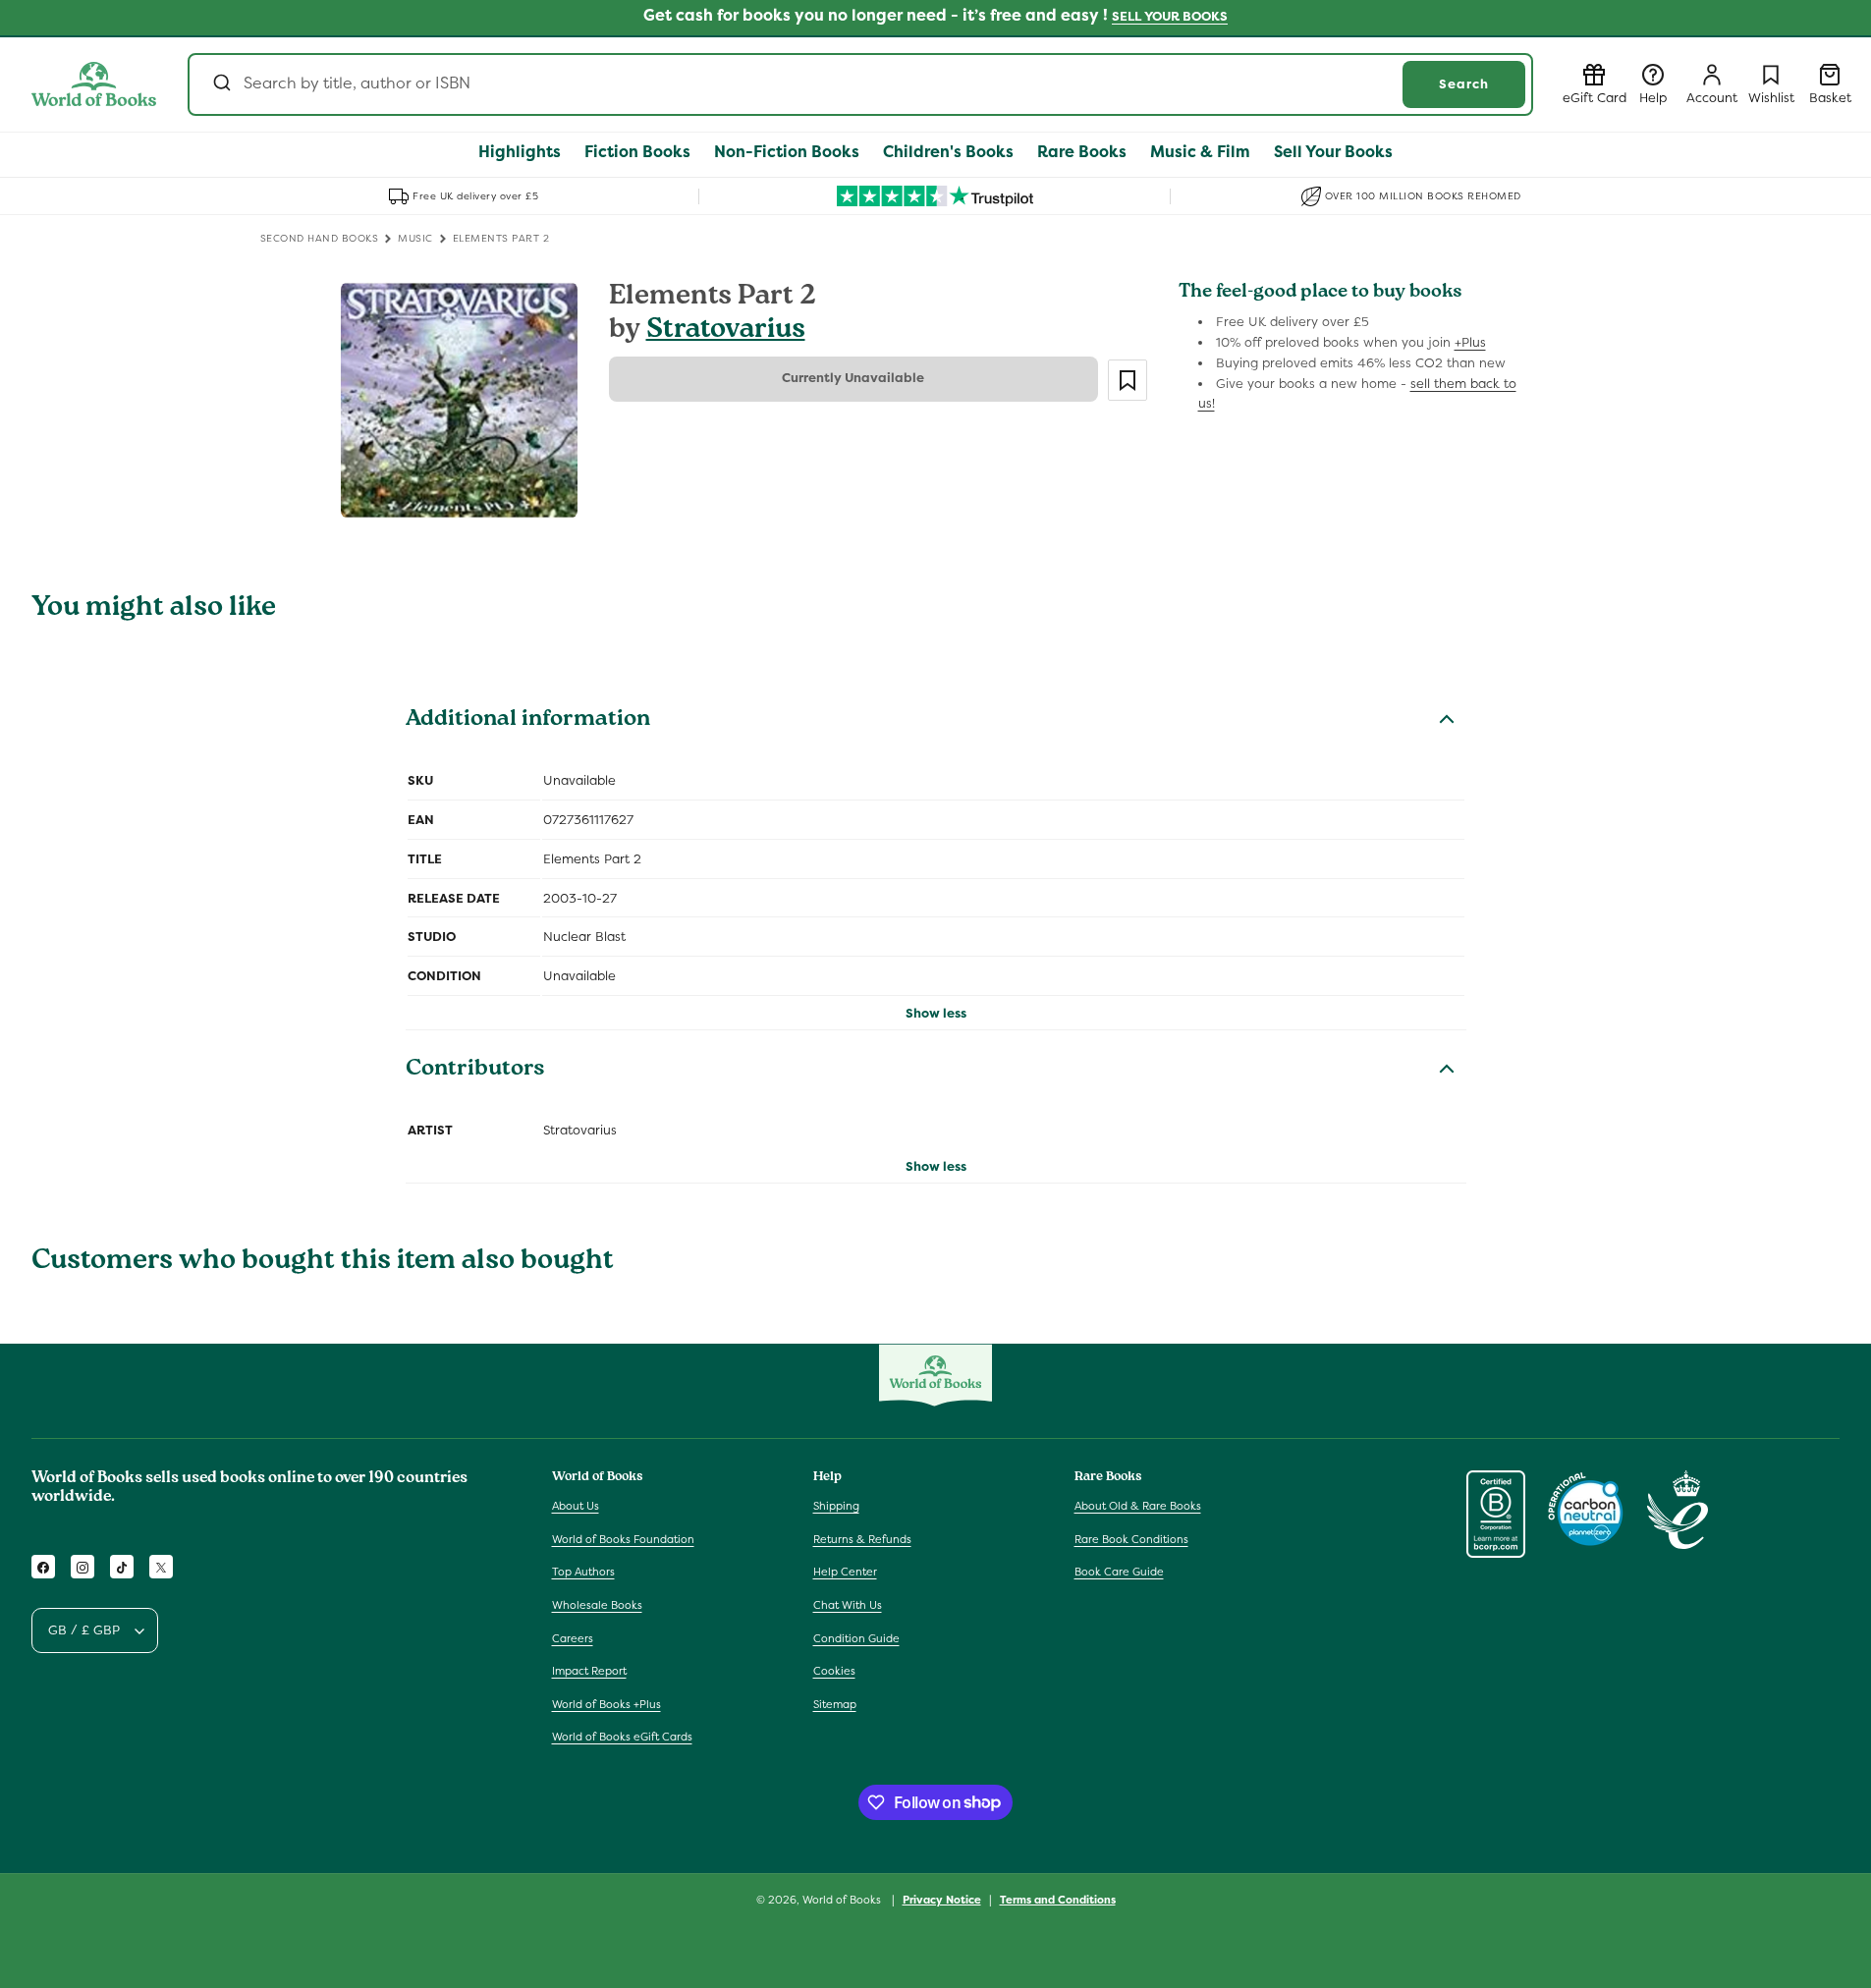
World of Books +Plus (606, 1704)
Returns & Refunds (862, 1539)
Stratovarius (726, 331)
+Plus (1470, 342)
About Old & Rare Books (1138, 1507)
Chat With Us (848, 1606)
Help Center (845, 1573)
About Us (576, 1507)
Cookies (834, 1672)
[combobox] (860, 84)
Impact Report (589, 1672)
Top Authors (583, 1573)
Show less (936, 1013)
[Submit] (220, 84)
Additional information (528, 721)
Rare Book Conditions (1131, 1539)
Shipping (836, 1507)
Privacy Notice (942, 1899)
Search (1464, 84)
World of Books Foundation (623, 1539)
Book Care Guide (1119, 1573)
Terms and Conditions (1058, 1899)
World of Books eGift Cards (622, 1738)
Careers (573, 1638)
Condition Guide (856, 1638)
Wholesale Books (597, 1606)
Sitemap (835, 1704)
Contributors (475, 1071)
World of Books (843, 1900)
